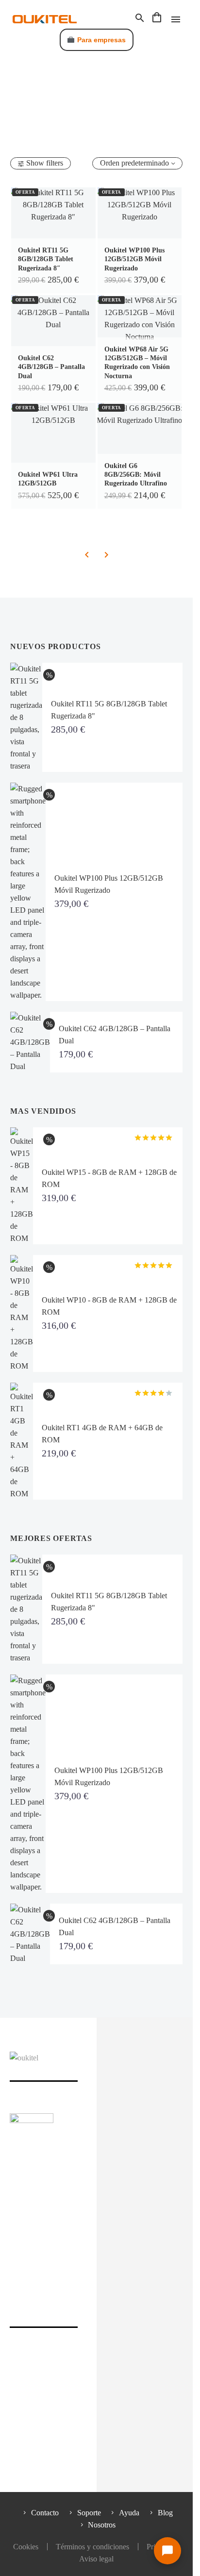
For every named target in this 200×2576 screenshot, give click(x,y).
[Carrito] (157, 18)
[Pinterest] (81, 2218)
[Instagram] (47, 2218)
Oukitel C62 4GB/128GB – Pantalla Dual (51, 367)
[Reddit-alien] (149, 2218)
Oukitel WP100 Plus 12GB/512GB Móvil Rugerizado (134, 259)
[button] (140, 18)
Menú (176, 19)
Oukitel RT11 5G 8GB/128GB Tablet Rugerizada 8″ (46, 259)
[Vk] (132, 2218)
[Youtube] (98, 2218)
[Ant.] (87, 555)
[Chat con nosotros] (167, 2551)
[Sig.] (106, 555)
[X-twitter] (30, 2218)
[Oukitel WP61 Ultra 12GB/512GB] (53, 456)
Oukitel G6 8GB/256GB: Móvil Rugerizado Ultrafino (136, 475)
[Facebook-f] (13, 2218)
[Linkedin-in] (64, 2218)
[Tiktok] (115, 2218)
